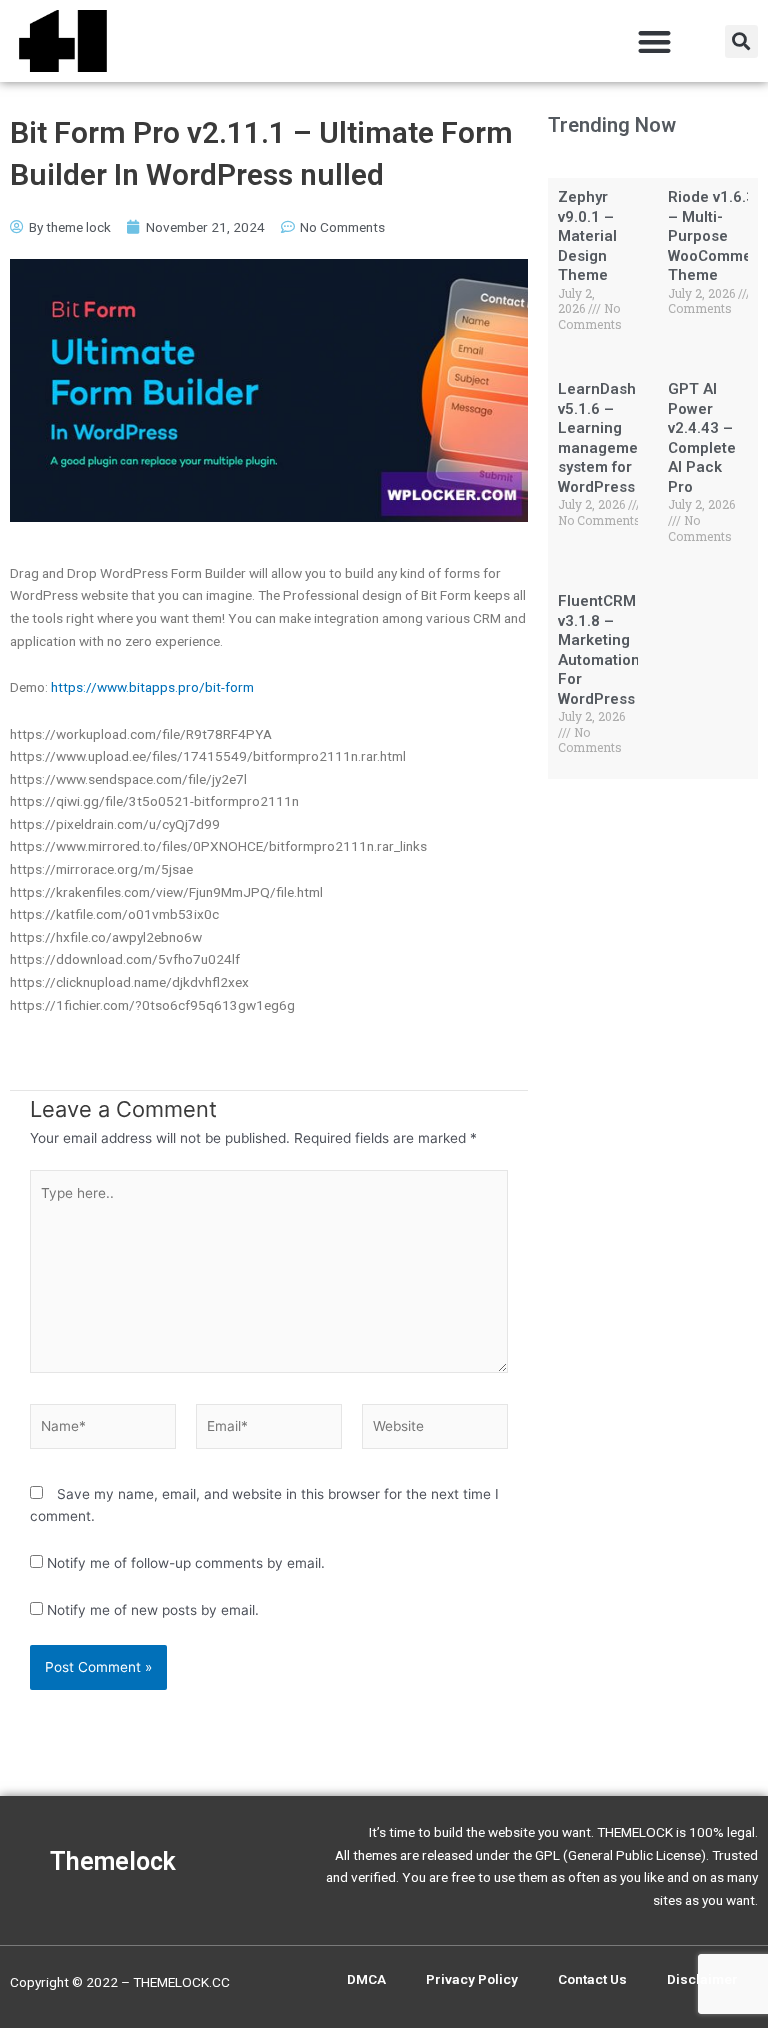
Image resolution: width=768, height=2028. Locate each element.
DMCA (366, 1979)
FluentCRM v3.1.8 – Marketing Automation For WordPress (599, 650)
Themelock (113, 1861)
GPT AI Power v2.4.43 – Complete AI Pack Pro (702, 438)
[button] (655, 41)
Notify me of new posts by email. (153, 1610)
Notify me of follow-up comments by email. (186, 1563)
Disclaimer (702, 1979)
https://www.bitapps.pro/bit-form (152, 687)
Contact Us (592, 1979)
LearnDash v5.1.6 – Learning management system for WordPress (605, 438)
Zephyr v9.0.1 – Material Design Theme (587, 236)
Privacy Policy (472, 1979)
